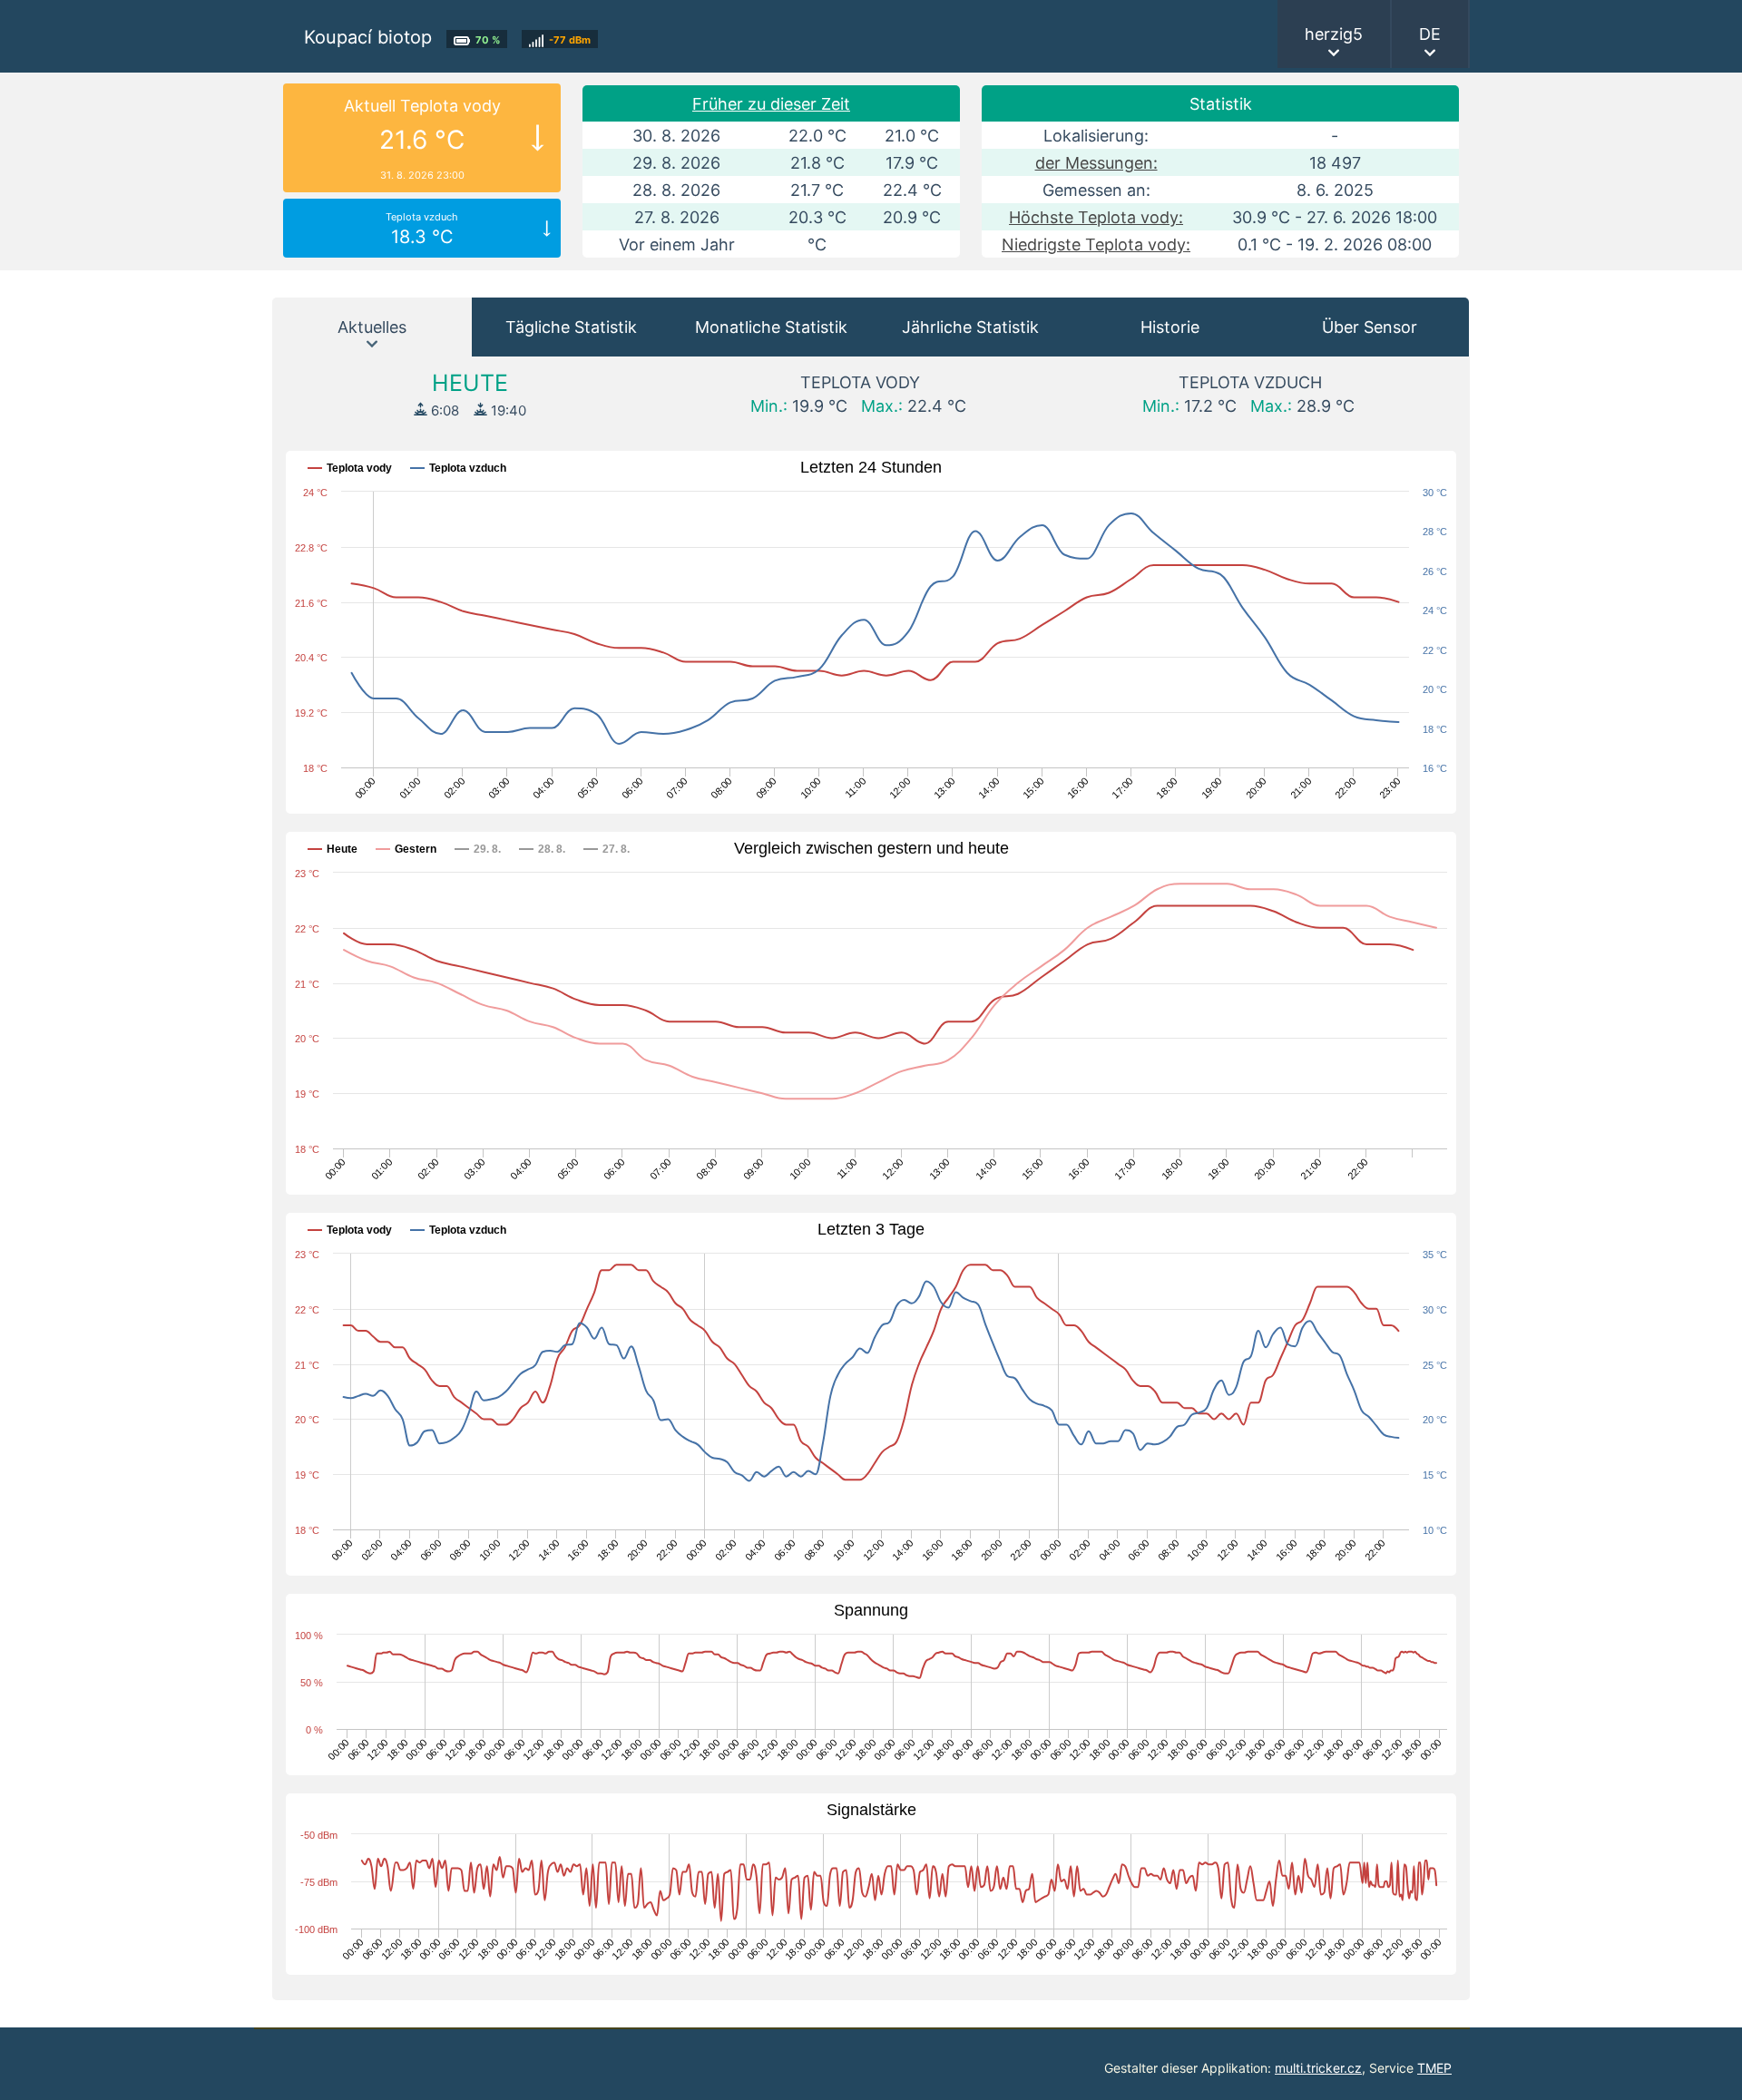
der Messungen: (1096, 163)
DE (1430, 34)
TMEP (1434, 2068)
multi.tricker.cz (1318, 2068)
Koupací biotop (368, 37)
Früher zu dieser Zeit (771, 104)
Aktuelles (372, 327)
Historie (1170, 327)
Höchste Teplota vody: (1096, 217)
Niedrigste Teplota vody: (1096, 244)
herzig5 (1334, 34)
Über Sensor (1370, 327)
